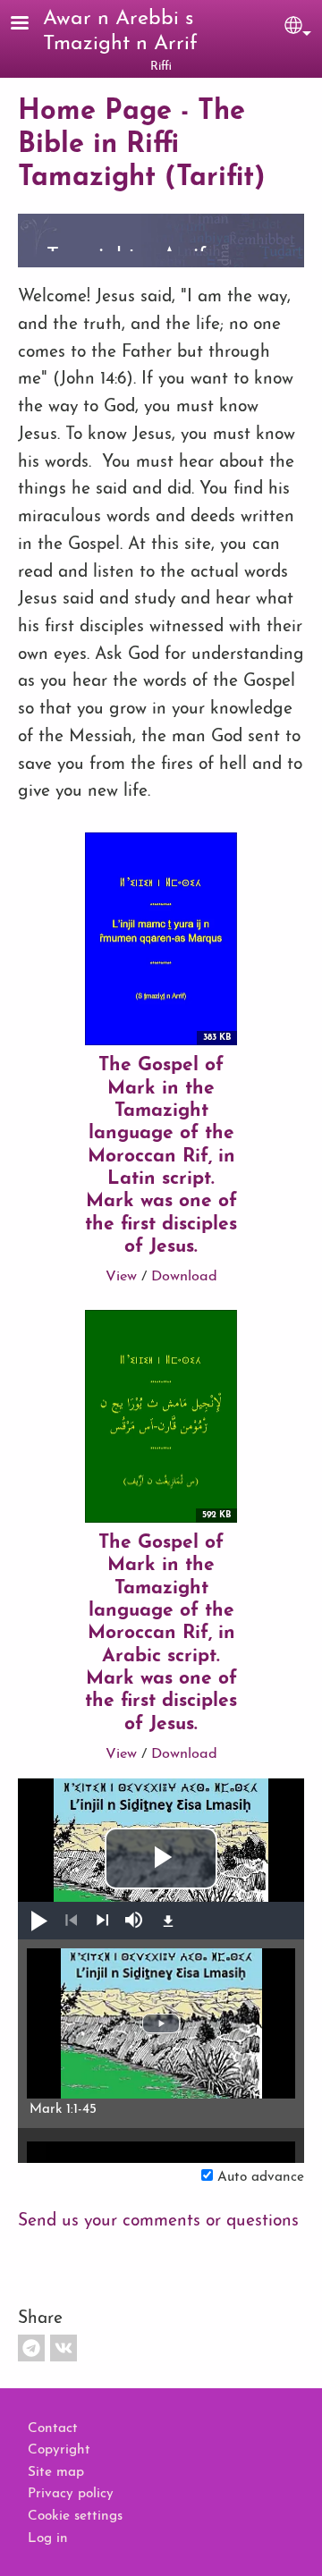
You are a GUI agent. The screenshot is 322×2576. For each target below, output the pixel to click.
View (121, 1277)
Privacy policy (71, 2494)
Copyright (59, 2450)
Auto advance (261, 2177)
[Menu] (30, 25)
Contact (53, 2428)
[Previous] (71, 1921)
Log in (48, 2538)
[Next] (102, 1921)
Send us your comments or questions (158, 2221)
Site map (56, 2472)
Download (184, 1277)
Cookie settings (75, 2516)
